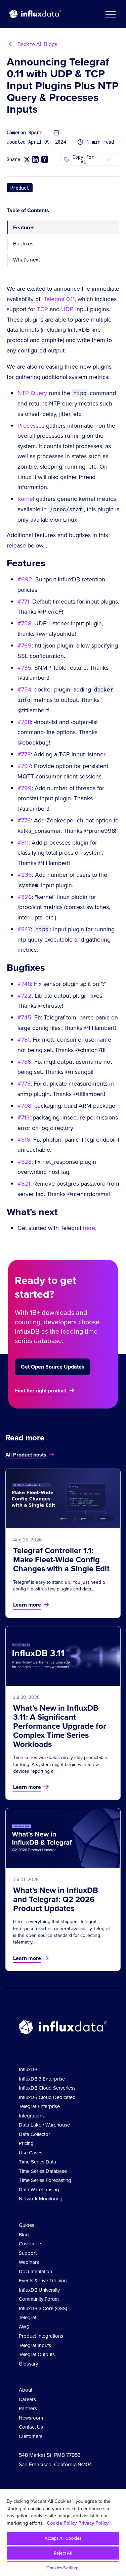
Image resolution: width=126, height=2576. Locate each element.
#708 (24, 1106)
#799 (25, 788)
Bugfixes (23, 243)
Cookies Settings (63, 2568)
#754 (24, 689)
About (26, 2390)
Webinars (29, 2262)
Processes (31, 425)
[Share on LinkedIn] (35, 159)
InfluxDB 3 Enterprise (42, 2079)
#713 (24, 1117)
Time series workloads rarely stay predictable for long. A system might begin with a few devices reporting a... (60, 1764)
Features (24, 227)
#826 (25, 897)
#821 (24, 1183)
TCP (43, 309)
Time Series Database (43, 2171)
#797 (24, 766)
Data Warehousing (39, 2189)
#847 (24, 929)
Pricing (26, 2143)
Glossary (28, 2364)
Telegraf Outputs (37, 2354)
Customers (31, 2244)
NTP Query (32, 393)
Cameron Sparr (24, 133)
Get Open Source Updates (53, 1367)
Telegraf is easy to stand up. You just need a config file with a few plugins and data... (59, 1585)
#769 (25, 645)
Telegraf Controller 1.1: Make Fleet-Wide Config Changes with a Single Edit (61, 1559)
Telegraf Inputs (35, 2345)
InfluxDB (28, 2069)
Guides (27, 2225)
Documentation (35, 2271)
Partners (28, 2408)
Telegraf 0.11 (59, 299)
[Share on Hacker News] (45, 159)
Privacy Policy (93, 2523)
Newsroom (31, 2418)
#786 (24, 1062)
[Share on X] (27, 159)
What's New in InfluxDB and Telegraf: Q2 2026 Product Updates (56, 1899)
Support (28, 2253)
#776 (24, 820)
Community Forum (39, 2299)
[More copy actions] (109, 159)
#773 (24, 1083)
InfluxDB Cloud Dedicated (47, 2097)
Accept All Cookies (63, 2538)
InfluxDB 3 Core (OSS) (43, 2308)
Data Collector (34, 2134)
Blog (24, 2234)
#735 (24, 667)
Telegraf (28, 2317)
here (89, 1228)
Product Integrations (41, 2336)
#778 (24, 754)
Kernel (26, 499)
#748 (24, 984)
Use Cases (31, 2153)
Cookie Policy (62, 2523)
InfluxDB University (39, 2290)
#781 (24, 1039)
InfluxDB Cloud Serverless (47, 2088)
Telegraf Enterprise (39, 2106)
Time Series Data (37, 2162)
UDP (67, 309)
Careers (27, 2399)
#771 (23, 601)
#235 (25, 875)
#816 (24, 1139)
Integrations (32, 2116)
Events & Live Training (43, 2280)
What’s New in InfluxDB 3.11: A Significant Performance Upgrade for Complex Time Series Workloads (60, 1726)
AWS (24, 2327)
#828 (25, 1162)
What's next (27, 259)
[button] (110, 14)
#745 (24, 1017)
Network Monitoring (41, 2199)
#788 (24, 722)
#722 (25, 995)
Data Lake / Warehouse (44, 2125)
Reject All (63, 2553)
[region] (63, 2533)
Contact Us (31, 2427)
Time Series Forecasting (45, 2180)
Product (20, 188)
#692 (25, 579)
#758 (24, 623)
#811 (23, 842)
